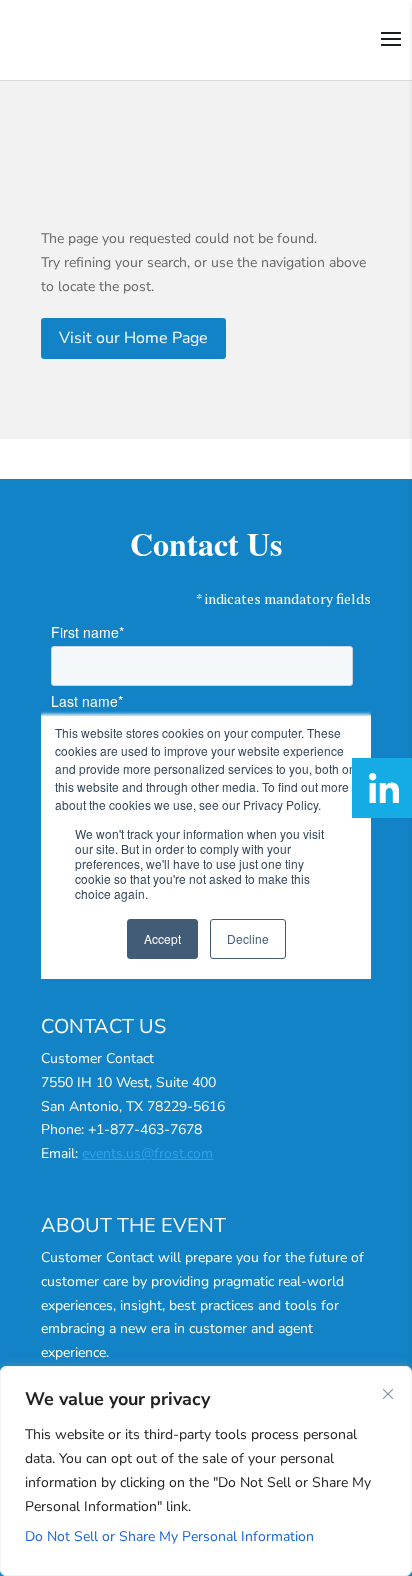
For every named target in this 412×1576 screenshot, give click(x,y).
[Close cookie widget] (388, 1394)
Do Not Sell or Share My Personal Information (169, 1536)
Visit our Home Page (133, 338)
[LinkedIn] (382, 788)
